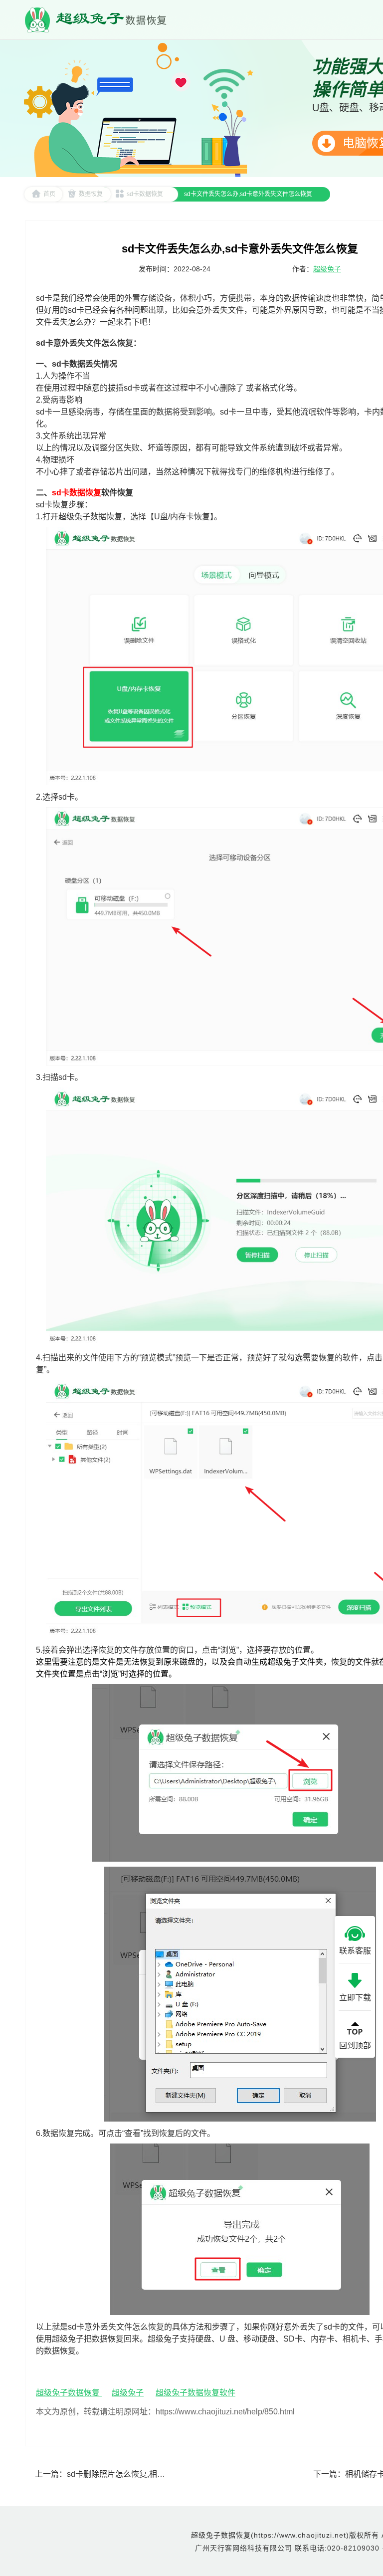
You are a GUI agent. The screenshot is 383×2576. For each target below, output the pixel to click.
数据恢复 (91, 194)
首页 (49, 194)
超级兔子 (327, 269)
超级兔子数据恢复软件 (195, 2393)
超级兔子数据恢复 (69, 2393)
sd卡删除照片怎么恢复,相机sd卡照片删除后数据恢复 (160, 2474)
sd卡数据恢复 (145, 194)
